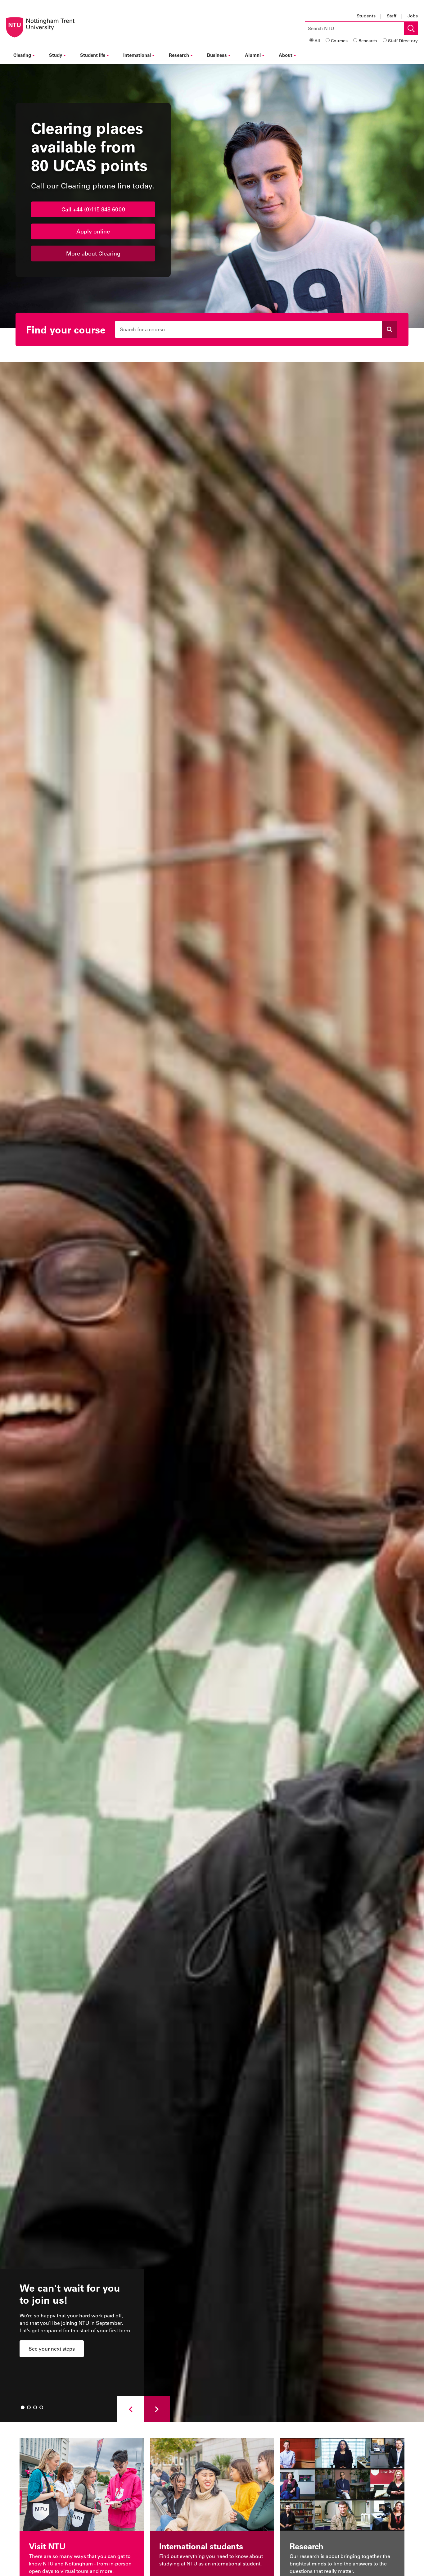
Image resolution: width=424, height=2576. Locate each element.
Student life (93, 55)
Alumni (253, 55)
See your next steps (52, 2349)
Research (368, 41)
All (317, 41)
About (286, 55)
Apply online (93, 231)
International (137, 55)
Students (366, 16)
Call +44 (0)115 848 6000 (93, 209)
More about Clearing (93, 253)
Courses (339, 41)
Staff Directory (403, 41)
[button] (131, 2409)
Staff (392, 16)
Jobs (413, 16)
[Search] (390, 329)
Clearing (22, 55)
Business (217, 55)
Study (56, 55)
